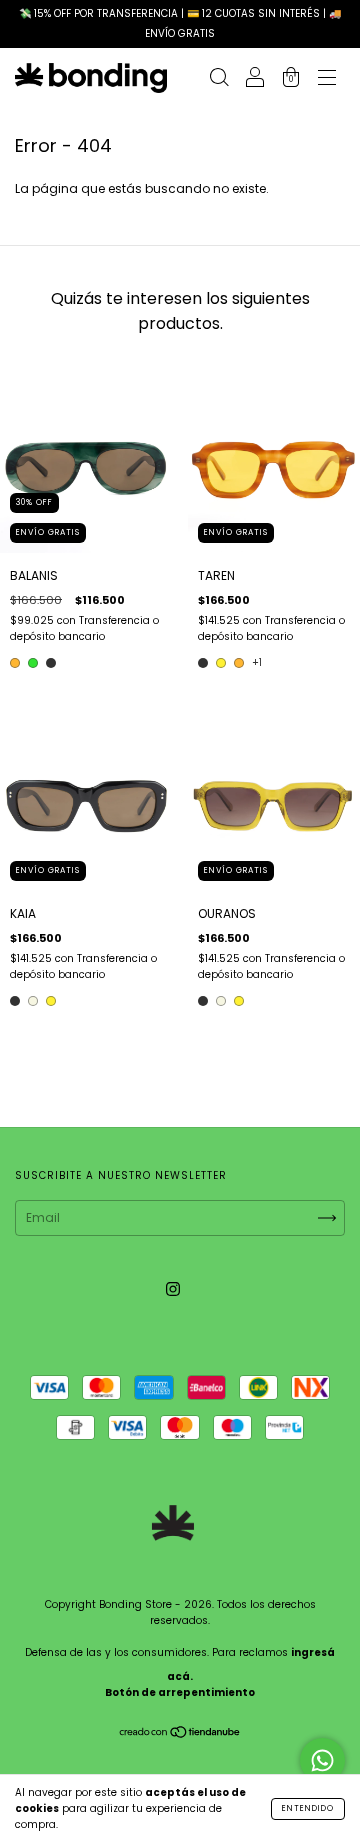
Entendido (308, 1808)
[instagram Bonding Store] (173, 1288)
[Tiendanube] (180, 1734)
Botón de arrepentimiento (180, 1692)
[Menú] (327, 79)
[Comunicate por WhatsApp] (322, 1760)
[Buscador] (219, 79)
